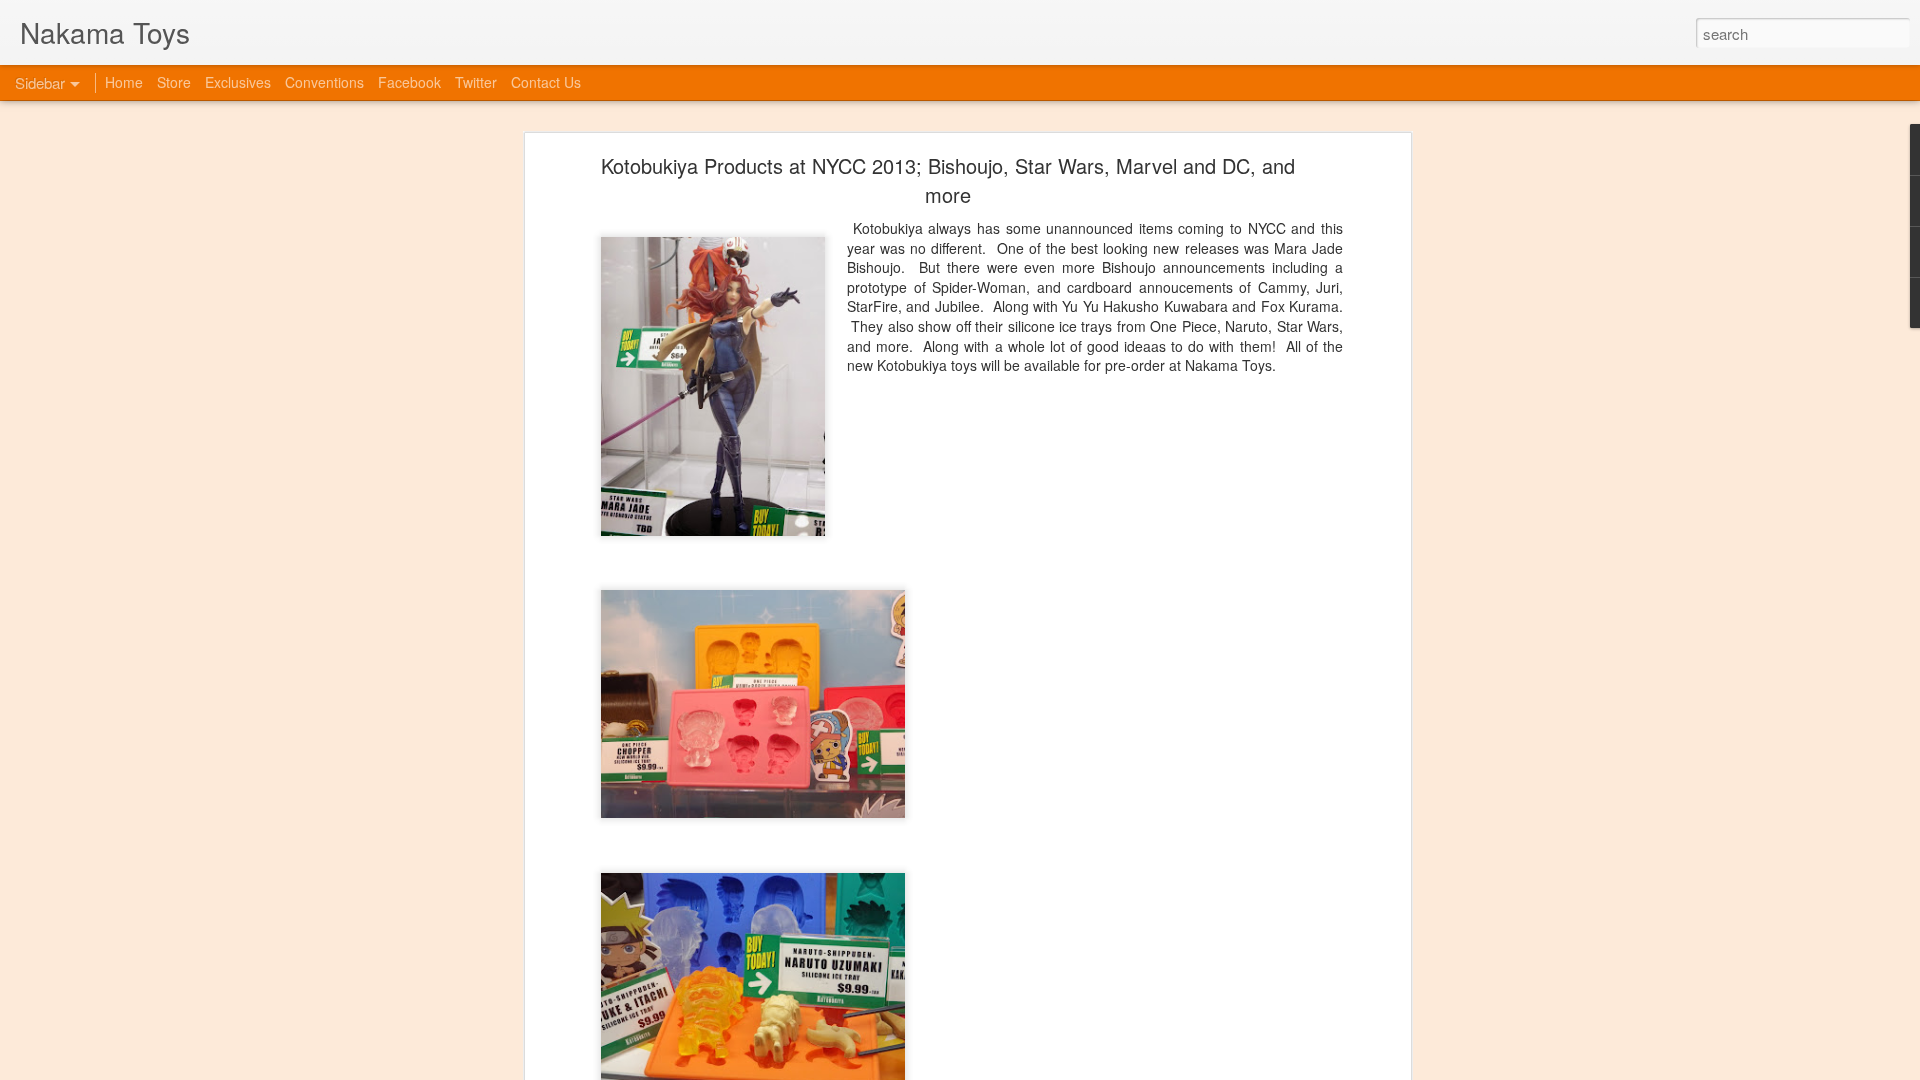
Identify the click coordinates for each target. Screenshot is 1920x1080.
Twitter (476, 82)
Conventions (324, 82)
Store (174, 82)
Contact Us (546, 82)
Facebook (409, 82)
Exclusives (238, 82)
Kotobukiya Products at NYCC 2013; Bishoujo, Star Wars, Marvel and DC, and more (948, 180)
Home (124, 82)
